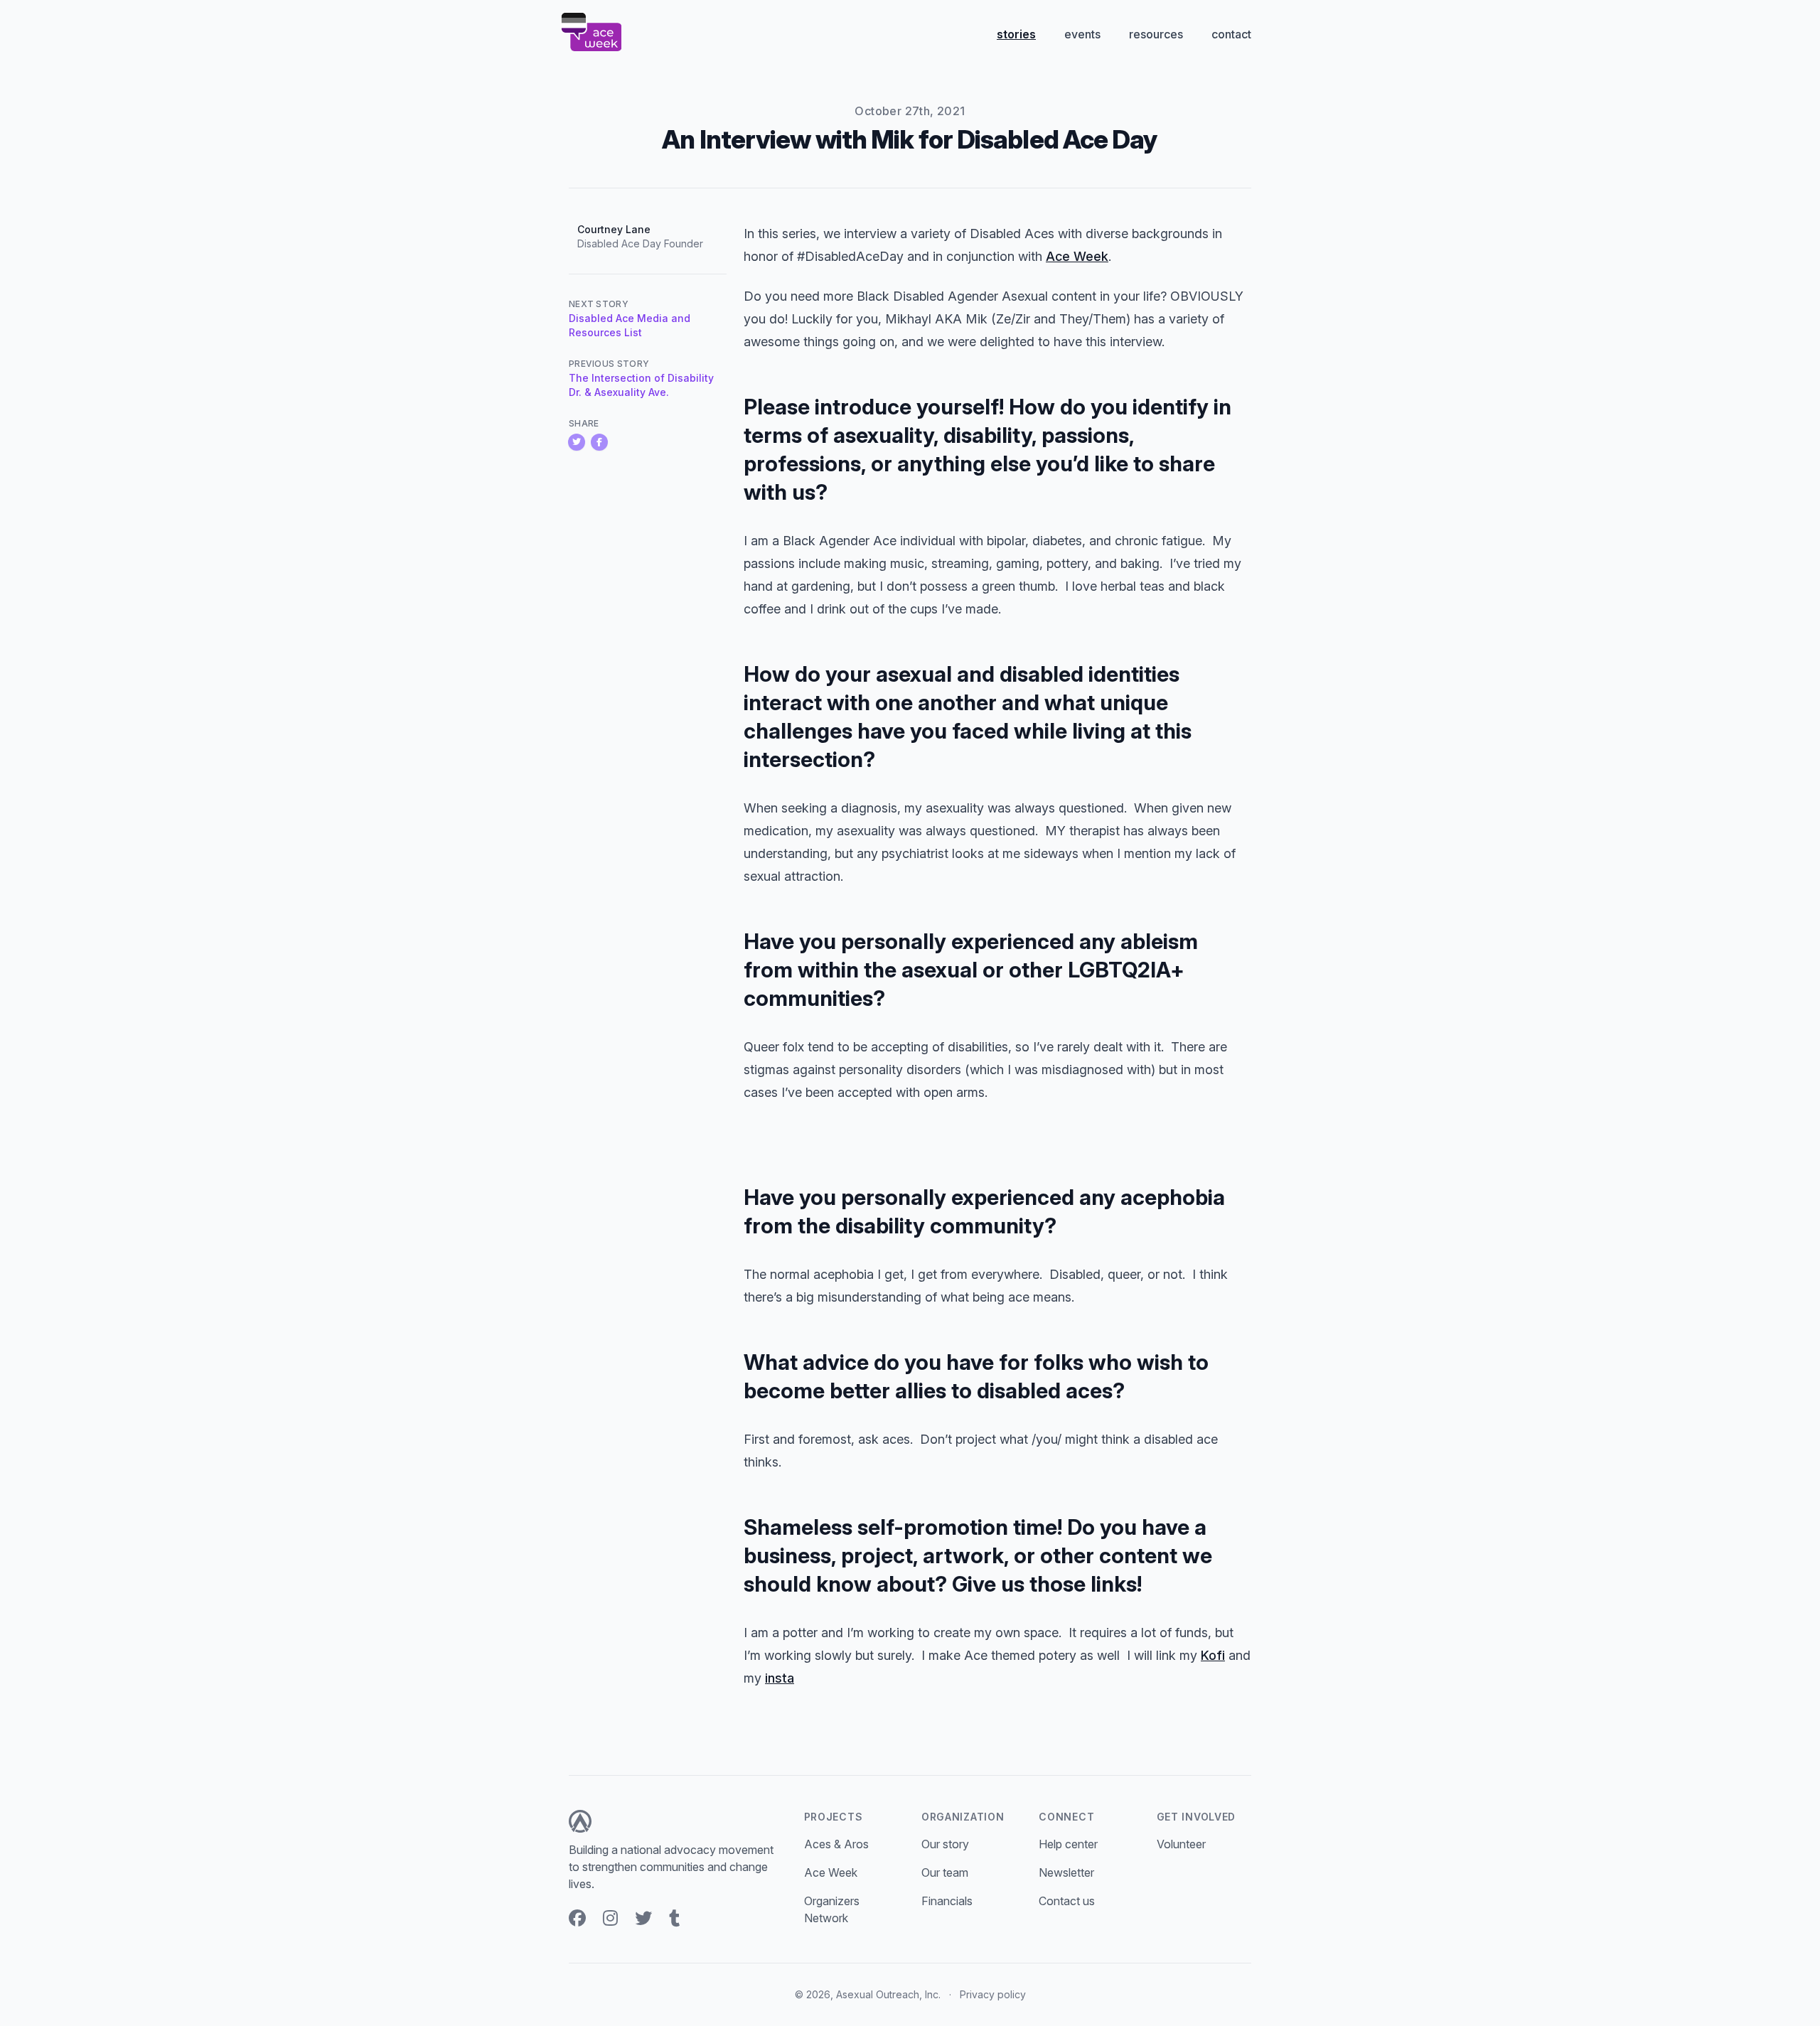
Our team (945, 1872)
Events (1082, 34)
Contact (1231, 34)
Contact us (1067, 1901)
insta (780, 1678)
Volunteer (1181, 1844)
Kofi (1213, 1655)
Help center (1068, 1844)
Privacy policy (993, 1994)
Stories (1016, 34)
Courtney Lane (614, 229)
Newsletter (1066, 1872)
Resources (1156, 34)
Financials (947, 1901)
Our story (945, 1844)
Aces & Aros (836, 1844)
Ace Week (1077, 256)
